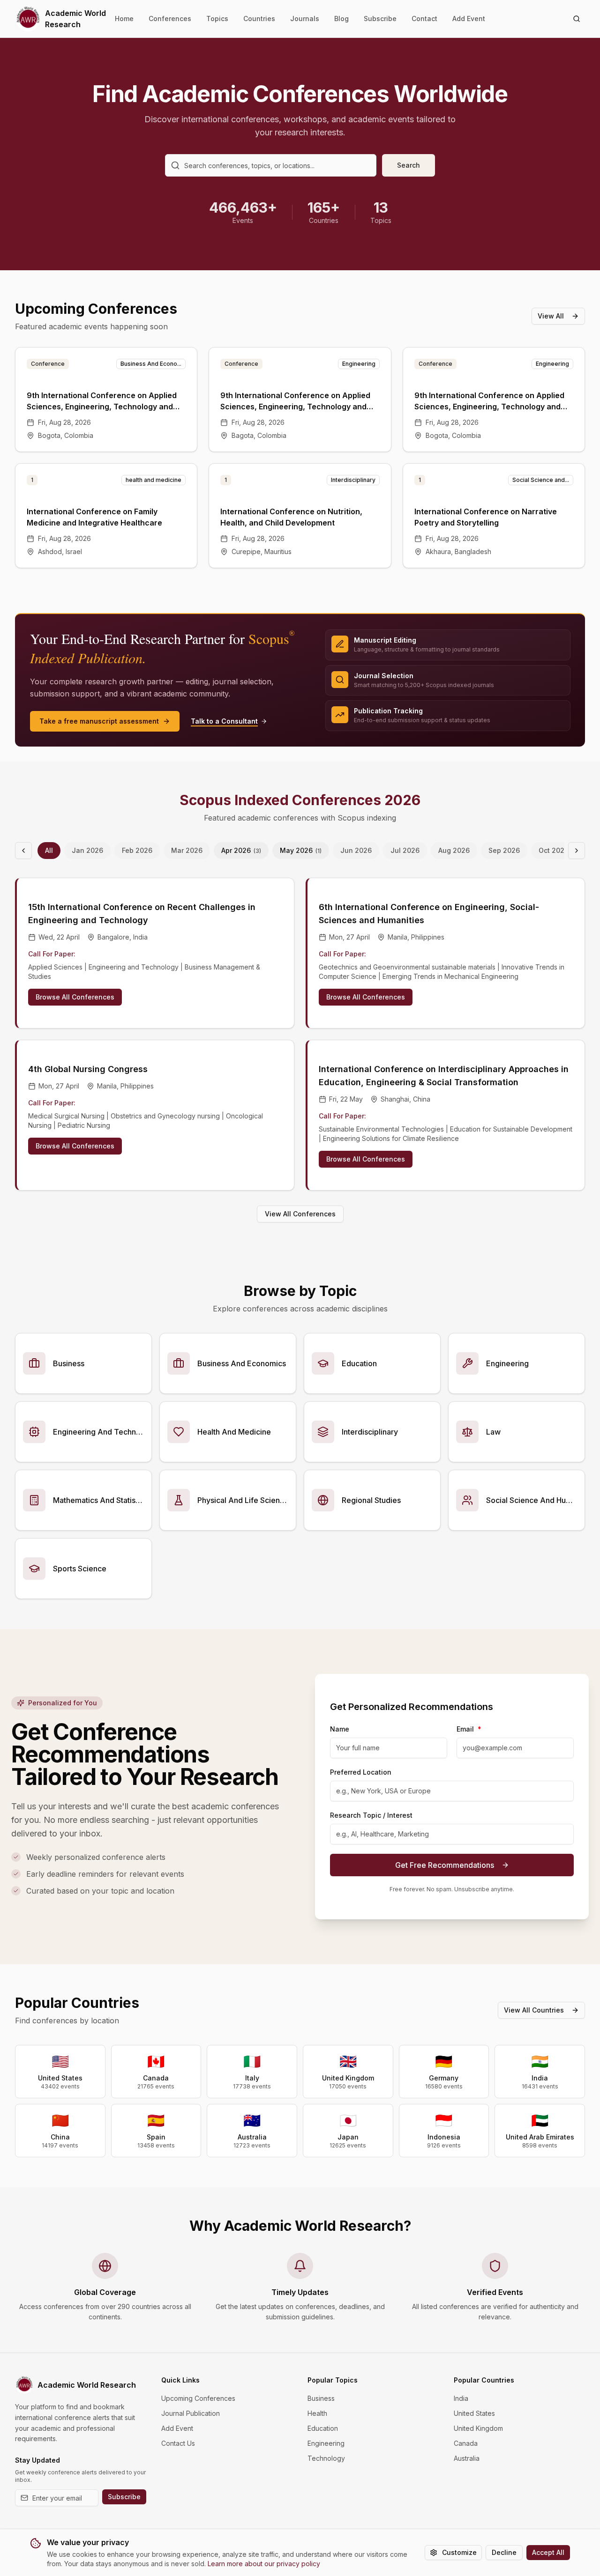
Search (409, 165)
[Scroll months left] (23, 851)
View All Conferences (300, 1214)
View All (551, 316)
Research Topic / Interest (371, 1815)
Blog (341, 19)
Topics (217, 19)
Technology (326, 2458)
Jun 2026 (356, 850)
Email (469, 1729)
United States (474, 2413)
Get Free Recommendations (445, 1865)
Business (321, 2398)
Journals (305, 19)
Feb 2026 (137, 850)
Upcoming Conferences (198, 2398)
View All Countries (534, 2010)
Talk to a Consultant (224, 721)
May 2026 (301, 850)
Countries (259, 19)
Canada (466, 2443)
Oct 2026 (554, 850)
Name (340, 1729)
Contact (424, 19)
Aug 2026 (454, 850)
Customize (459, 2552)
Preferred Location (361, 1772)
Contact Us (178, 2443)
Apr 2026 (241, 850)
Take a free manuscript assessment (99, 721)
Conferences (170, 19)
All (49, 850)
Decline (504, 2552)
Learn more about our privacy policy (264, 2564)
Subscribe (380, 19)
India (461, 2398)
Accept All (548, 2552)
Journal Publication (191, 2413)
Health (317, 2413)
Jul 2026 (405, 850)
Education (323, 2428)
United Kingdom (478, 2428)
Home (124, 19)
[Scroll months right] (577, 851)
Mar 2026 (187, 850)
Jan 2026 (87, 850)
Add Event (469, 19)
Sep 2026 (504, 850)
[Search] (577, 19)
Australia (467, 2458)
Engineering (326, 2443)
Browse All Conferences (75, 997)
